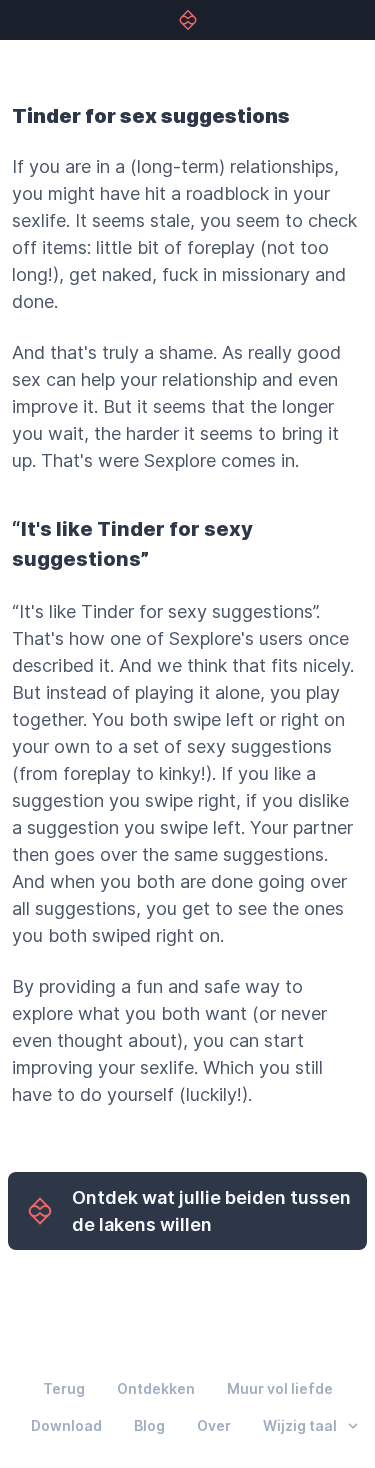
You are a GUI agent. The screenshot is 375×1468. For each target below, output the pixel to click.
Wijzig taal (300, 1426)
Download (66, 1425)
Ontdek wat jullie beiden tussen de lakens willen (211, 1211)
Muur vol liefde (280, 1388)
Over (214, 1425)
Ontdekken (156, 1388)
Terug (64, 1388)
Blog (149, 1425)
